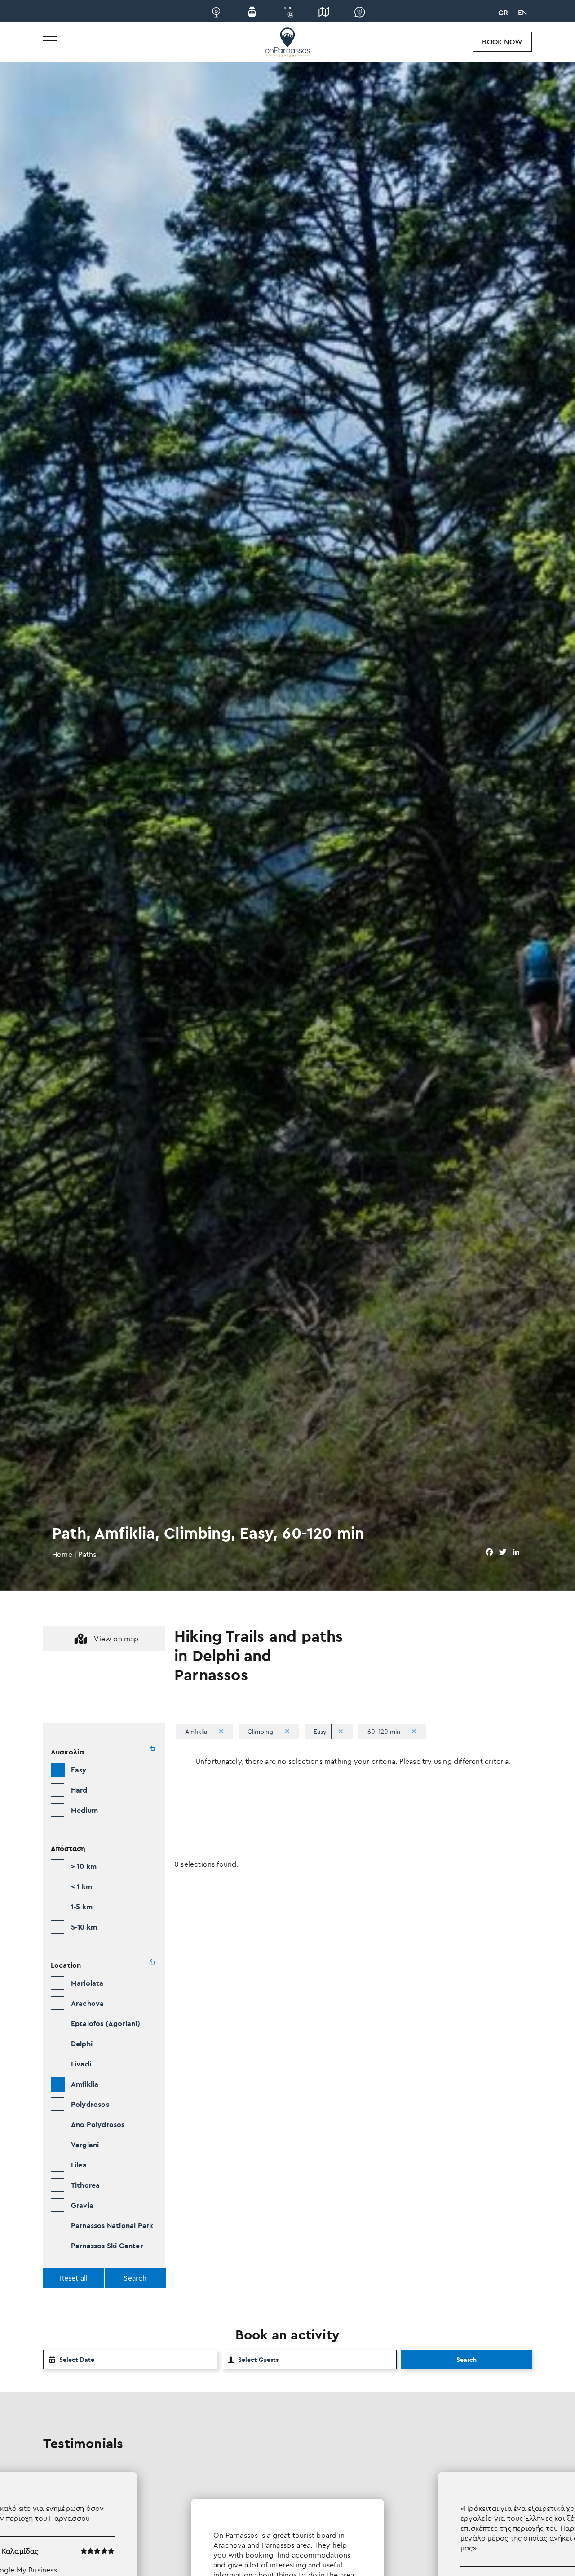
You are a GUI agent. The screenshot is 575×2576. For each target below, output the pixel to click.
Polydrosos (90, 2104)
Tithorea (86, 2185)
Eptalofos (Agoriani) (106, 2023)
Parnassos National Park (112, 2225)
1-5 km (82, 1907)
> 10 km (84, 1866)
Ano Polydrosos (98, 2124)
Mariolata (87, 1983)
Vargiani (85, 2145)
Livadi (81, 2064)
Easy (79, 1770)
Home (62, 1554)
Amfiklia (85, 2084)
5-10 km (84, 1927)
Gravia (82, 2205)
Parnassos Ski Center (107, 2246)
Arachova (88, 2003)
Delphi (82, 2044)
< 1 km (82, 1886)
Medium (84, 1810)
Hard (79, 1790)
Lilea (79, 2165)
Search (467, 2360)
